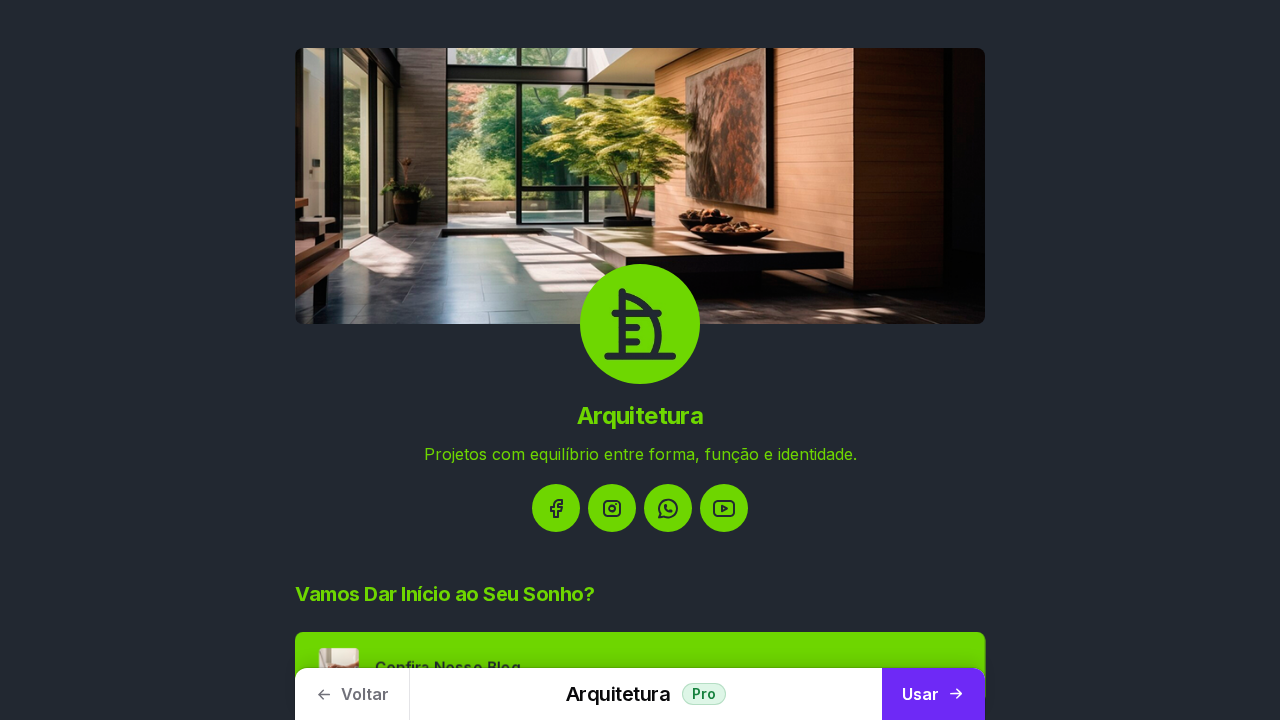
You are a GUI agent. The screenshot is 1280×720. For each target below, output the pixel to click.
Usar (920, 694)
